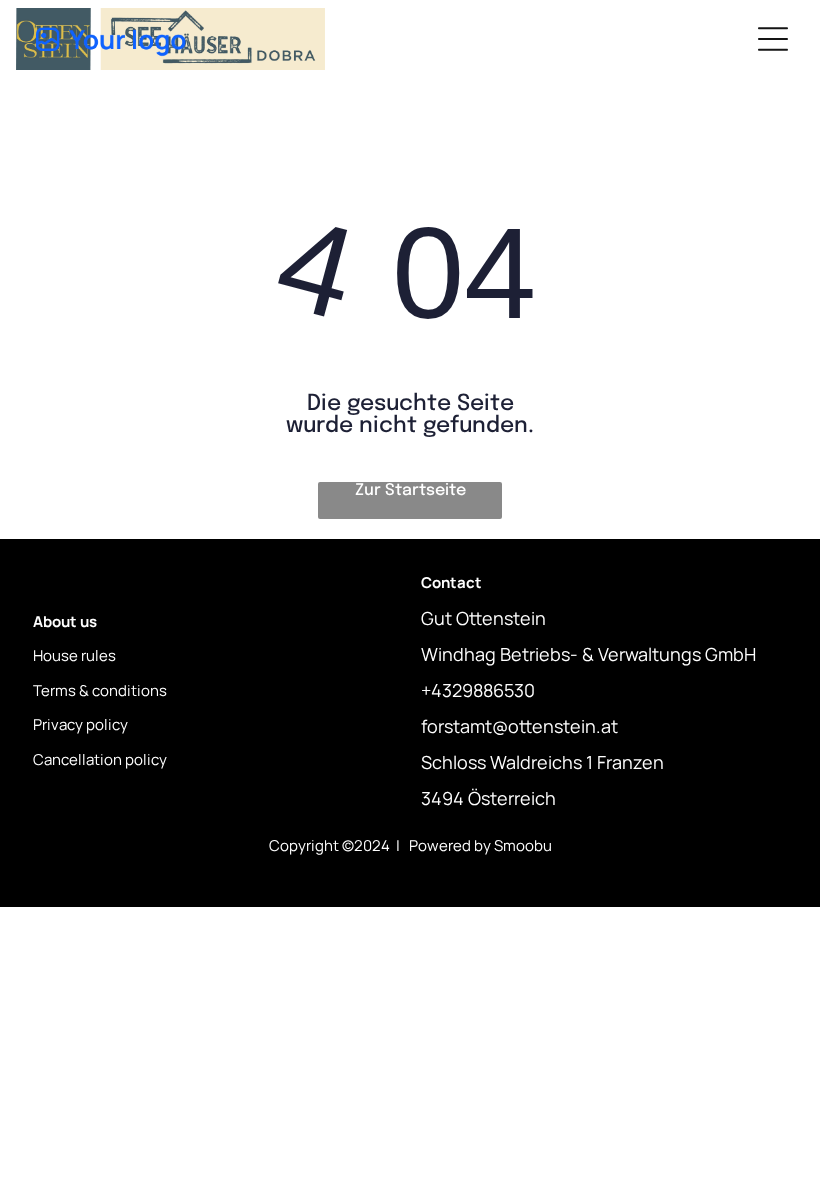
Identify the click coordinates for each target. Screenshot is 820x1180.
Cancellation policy (100, 759)
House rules (74, 655)
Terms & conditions (100, 690)
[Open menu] (773, 39)
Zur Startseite (410, 490)
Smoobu (523, 845)
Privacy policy (80, 724)
